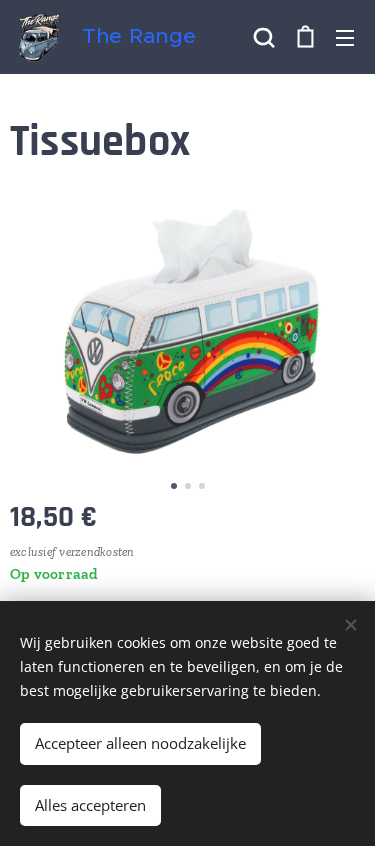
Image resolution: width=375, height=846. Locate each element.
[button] (264, 37)
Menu (345, 37)
